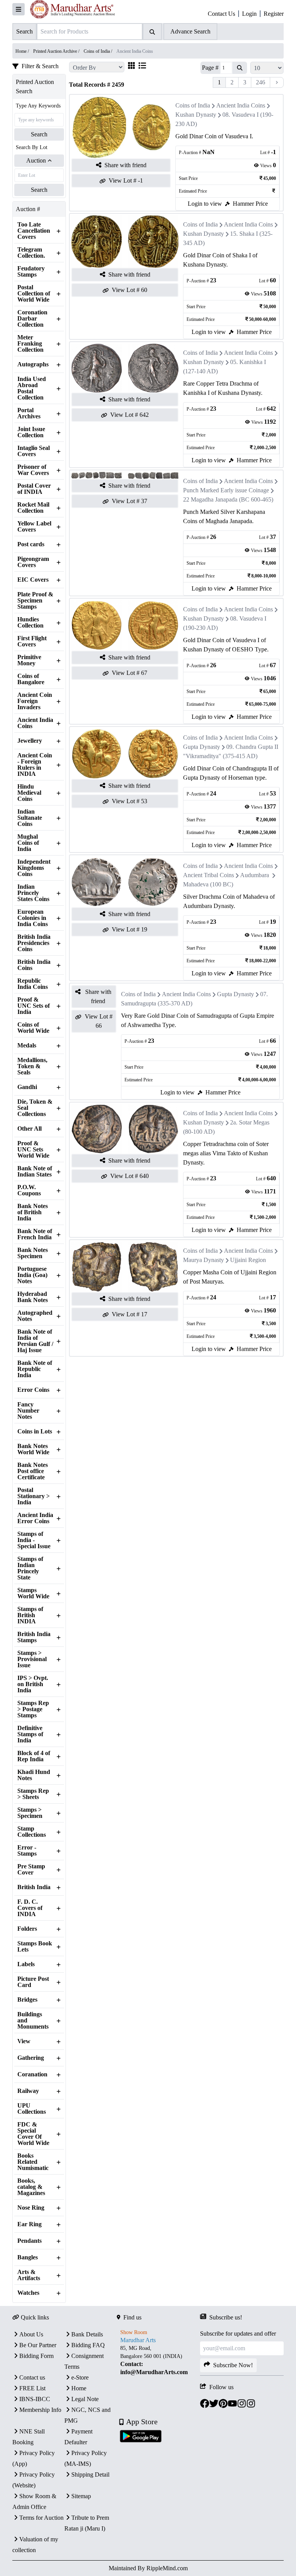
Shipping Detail (90, 2474)
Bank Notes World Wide (33, 1449)
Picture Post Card (33, 1982)
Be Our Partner (38, 2345)
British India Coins (34, 965)
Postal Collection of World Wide (34, 294)
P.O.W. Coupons (29, 1190)
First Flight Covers (32, 641)
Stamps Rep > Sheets (33, 1794)
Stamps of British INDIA (30, 1615)
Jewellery (30, 741)
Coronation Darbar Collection (32, 319)
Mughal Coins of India (28, 843)
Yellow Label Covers (34, 527)
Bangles (28, 2257)
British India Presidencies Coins (34, 943)
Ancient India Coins (35, 723)
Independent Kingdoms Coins (34, 868)
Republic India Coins (33, 984)
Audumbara (255, 875)
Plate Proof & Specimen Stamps (35, 601)
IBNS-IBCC (35, 2399)
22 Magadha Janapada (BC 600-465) (228, 499)
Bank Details (87, 2334)
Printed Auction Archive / (57, 51)
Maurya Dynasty (203, 1260)
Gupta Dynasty (202, 747)
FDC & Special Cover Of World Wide (33, 2134)
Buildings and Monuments (33, 2021)
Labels (26, 1964)
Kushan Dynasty (196, 115)
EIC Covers (33, 580)
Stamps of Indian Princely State (30, 1568)
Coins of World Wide (33, 1028)
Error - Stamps (27, 1851)
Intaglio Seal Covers (34, 451)
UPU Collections (32, 2109)
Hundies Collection (30, 623)
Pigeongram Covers (33, 562)
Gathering (31, 2058)
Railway (28, 2091)
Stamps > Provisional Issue (32, 1659)
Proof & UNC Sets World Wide (33, 1150)
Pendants (29, 2241)
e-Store (80, 2377)
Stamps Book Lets (35, 1947)
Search (39, 134)
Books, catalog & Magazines (31, 2187)
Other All (29, 1129)
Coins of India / (98, 51)
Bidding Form (36, 2356)
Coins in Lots (35, 1431)
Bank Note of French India (35, 1234)
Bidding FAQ (88, 2345)
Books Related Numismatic (33, 2162)
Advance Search (190, 31)
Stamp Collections (32, 1832)
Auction (36, 160)
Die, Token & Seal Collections (35, 1108)
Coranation (32, 2074)
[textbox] (159, 2360)
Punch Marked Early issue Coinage (226, 490)
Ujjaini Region (248, 1260)
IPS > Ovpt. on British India (33, 1684)
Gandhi (27, 1087)
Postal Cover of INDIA (34, 489)
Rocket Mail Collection (33, 508)
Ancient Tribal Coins (209, 875)
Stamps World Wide (33, 1593)
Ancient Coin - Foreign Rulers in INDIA (35, 765)
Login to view (205, 204)
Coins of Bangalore (31, 679)
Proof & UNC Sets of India (34, 1006)
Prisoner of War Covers (33, 470)
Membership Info (40, 2410)
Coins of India (193, 105)
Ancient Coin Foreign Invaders (35, 701)
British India (34, 1887)
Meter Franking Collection (30, 344)
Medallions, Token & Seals (32, 1066)
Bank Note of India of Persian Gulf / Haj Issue (35, 1341)
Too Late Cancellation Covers (34, 231)
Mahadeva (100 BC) (208, 884)
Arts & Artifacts (29, 2275)
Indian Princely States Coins (33, 893)
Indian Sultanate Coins (30, 818)
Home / (23, 51)
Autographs (33, 364)
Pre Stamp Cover (31, 1869)
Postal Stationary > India (34, 1496)
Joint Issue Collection (31, 432)
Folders (27, 1929)
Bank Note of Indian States (35, 1171)
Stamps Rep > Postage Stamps (33, 1709)
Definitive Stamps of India (30, 1734)
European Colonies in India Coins (33, 918)
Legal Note (85, 2399)
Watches (28, 2293)
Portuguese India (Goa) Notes (32, 1275)
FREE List (32, 2388)
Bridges (27, 2000)
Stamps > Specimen (30, 1813)
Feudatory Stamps (31, 272)
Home (79, 2388)
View (24, 2041)
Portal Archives (29, 413)
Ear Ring (29, 2224)
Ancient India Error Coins (35, 1518)
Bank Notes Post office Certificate (33, 1471)
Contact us (32, 2377)
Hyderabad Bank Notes (33, 1297)
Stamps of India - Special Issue (34, 1540)
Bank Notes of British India (33, 1212)
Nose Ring (31, 2208)
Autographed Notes (35, 1316)
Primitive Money (29, 660)
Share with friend (125, 165)
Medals (27, 1046)
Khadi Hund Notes (34, 1775)
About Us (31, 2334)
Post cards (31, 544)
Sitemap (81, 2496)
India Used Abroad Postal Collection (32, 388)
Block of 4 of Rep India (34, 1756)
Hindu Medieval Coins (29, 793)
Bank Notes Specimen (33, 1253)
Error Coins (33, 1390)
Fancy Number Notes (28, 1411)
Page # (210, 68)
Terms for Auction (41, 2518)
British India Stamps (34, 1637)
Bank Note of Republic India (35, 1369)
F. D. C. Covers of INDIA (30, 1908)
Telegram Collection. (31, 253)
